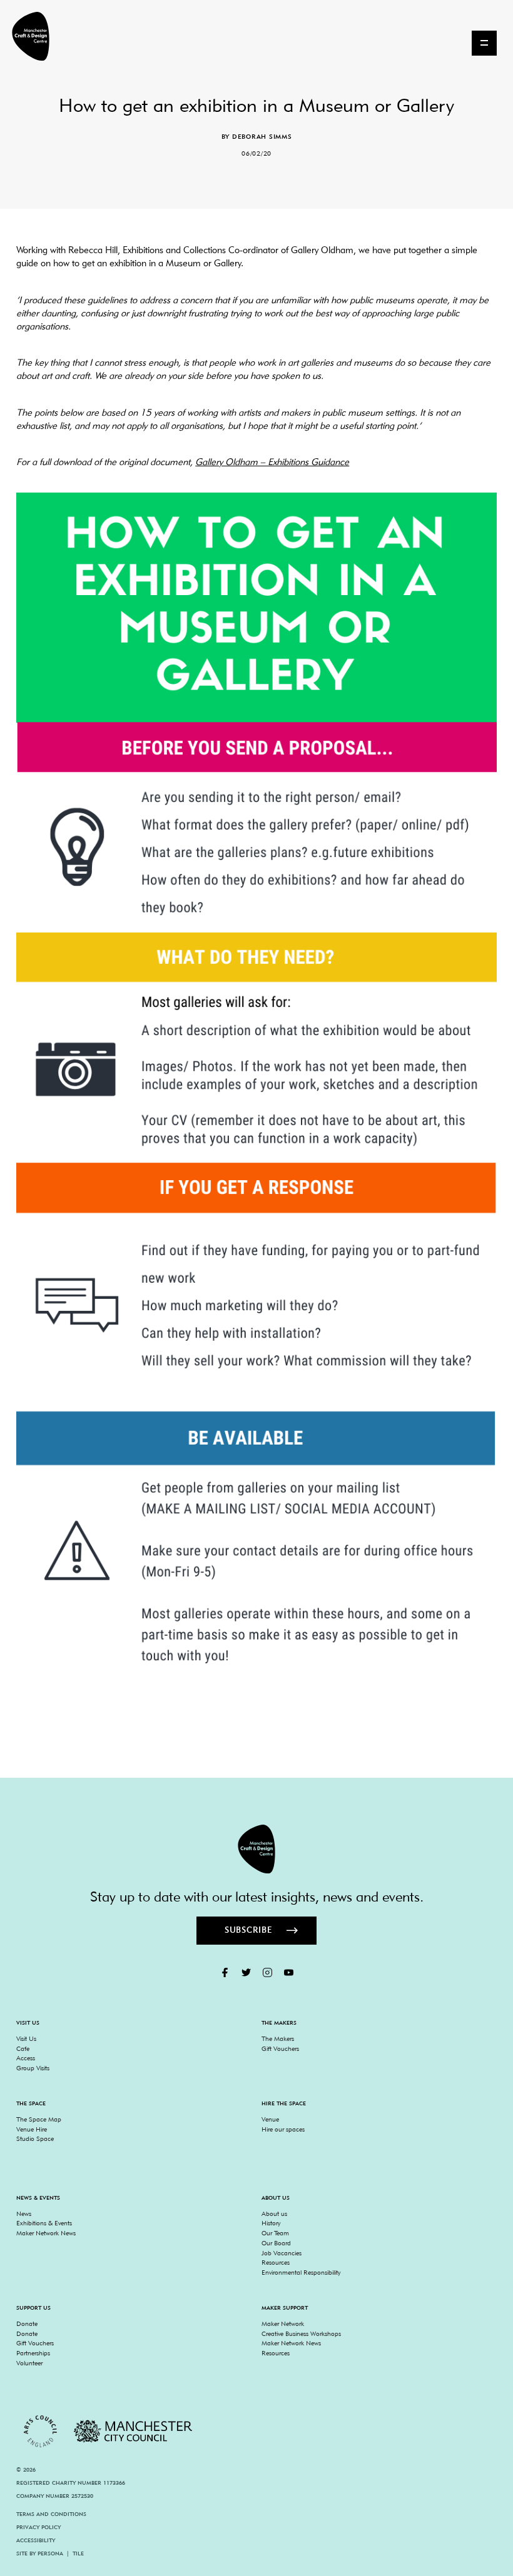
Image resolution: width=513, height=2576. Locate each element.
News (24, 2213)
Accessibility (36, 2540)
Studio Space (35, 2138)
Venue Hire (32, 2129)
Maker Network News (46, 2233)
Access (26, 2058)
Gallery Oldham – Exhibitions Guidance (272, 462)
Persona (50, 2553)
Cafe (23, 2048)
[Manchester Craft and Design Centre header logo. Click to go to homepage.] (26, 36)
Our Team (275, 2233)
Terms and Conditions (51, 2514)
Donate (27, 2323)
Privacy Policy (38, 2527)
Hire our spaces (283, 2129)
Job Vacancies (282, 2253)
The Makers (278, 2038)
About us (274, 2213)
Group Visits (33, 2068)
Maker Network (283, 2323)
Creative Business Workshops (301, 2333)
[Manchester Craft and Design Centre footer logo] (256, 1849)
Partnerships (33, 2353)
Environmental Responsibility (301, 2272)
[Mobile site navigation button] (484, 43)
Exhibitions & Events (44, 2223)
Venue (270, 2119)
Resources (276, 2262)
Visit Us (26, 2038)
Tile (78, 2553)
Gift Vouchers (280, 2048)
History (271, 2223)
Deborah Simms (262, 136)
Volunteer (29, 2363)
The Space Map (39, 2119)
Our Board (276, 2243)
